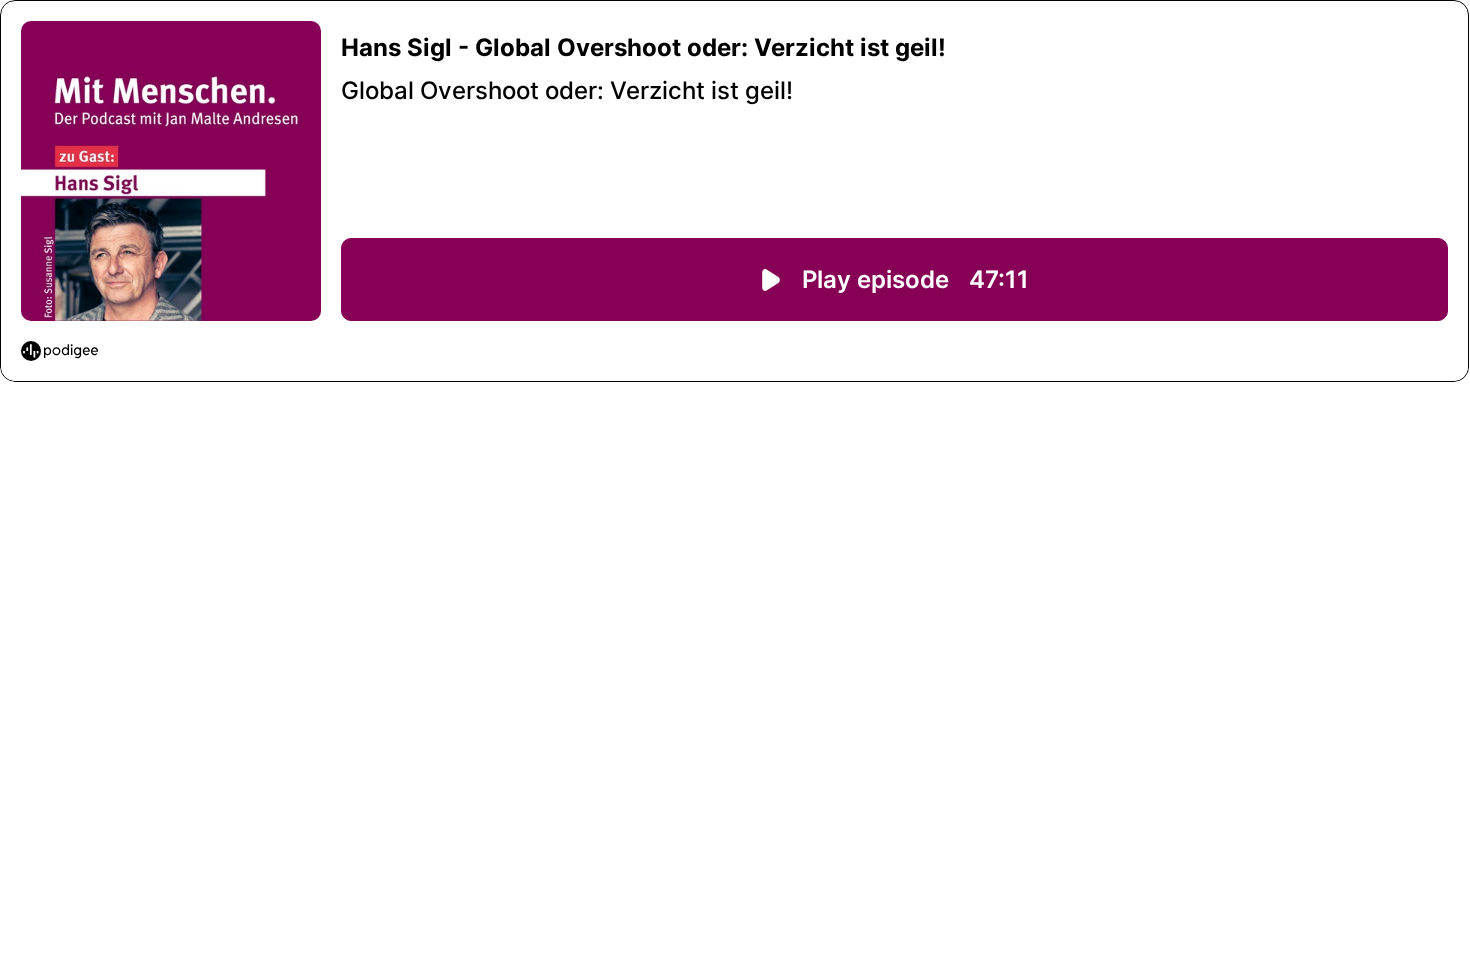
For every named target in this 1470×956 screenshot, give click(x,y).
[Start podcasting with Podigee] (59, 351)
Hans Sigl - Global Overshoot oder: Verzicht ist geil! (643, 47)
